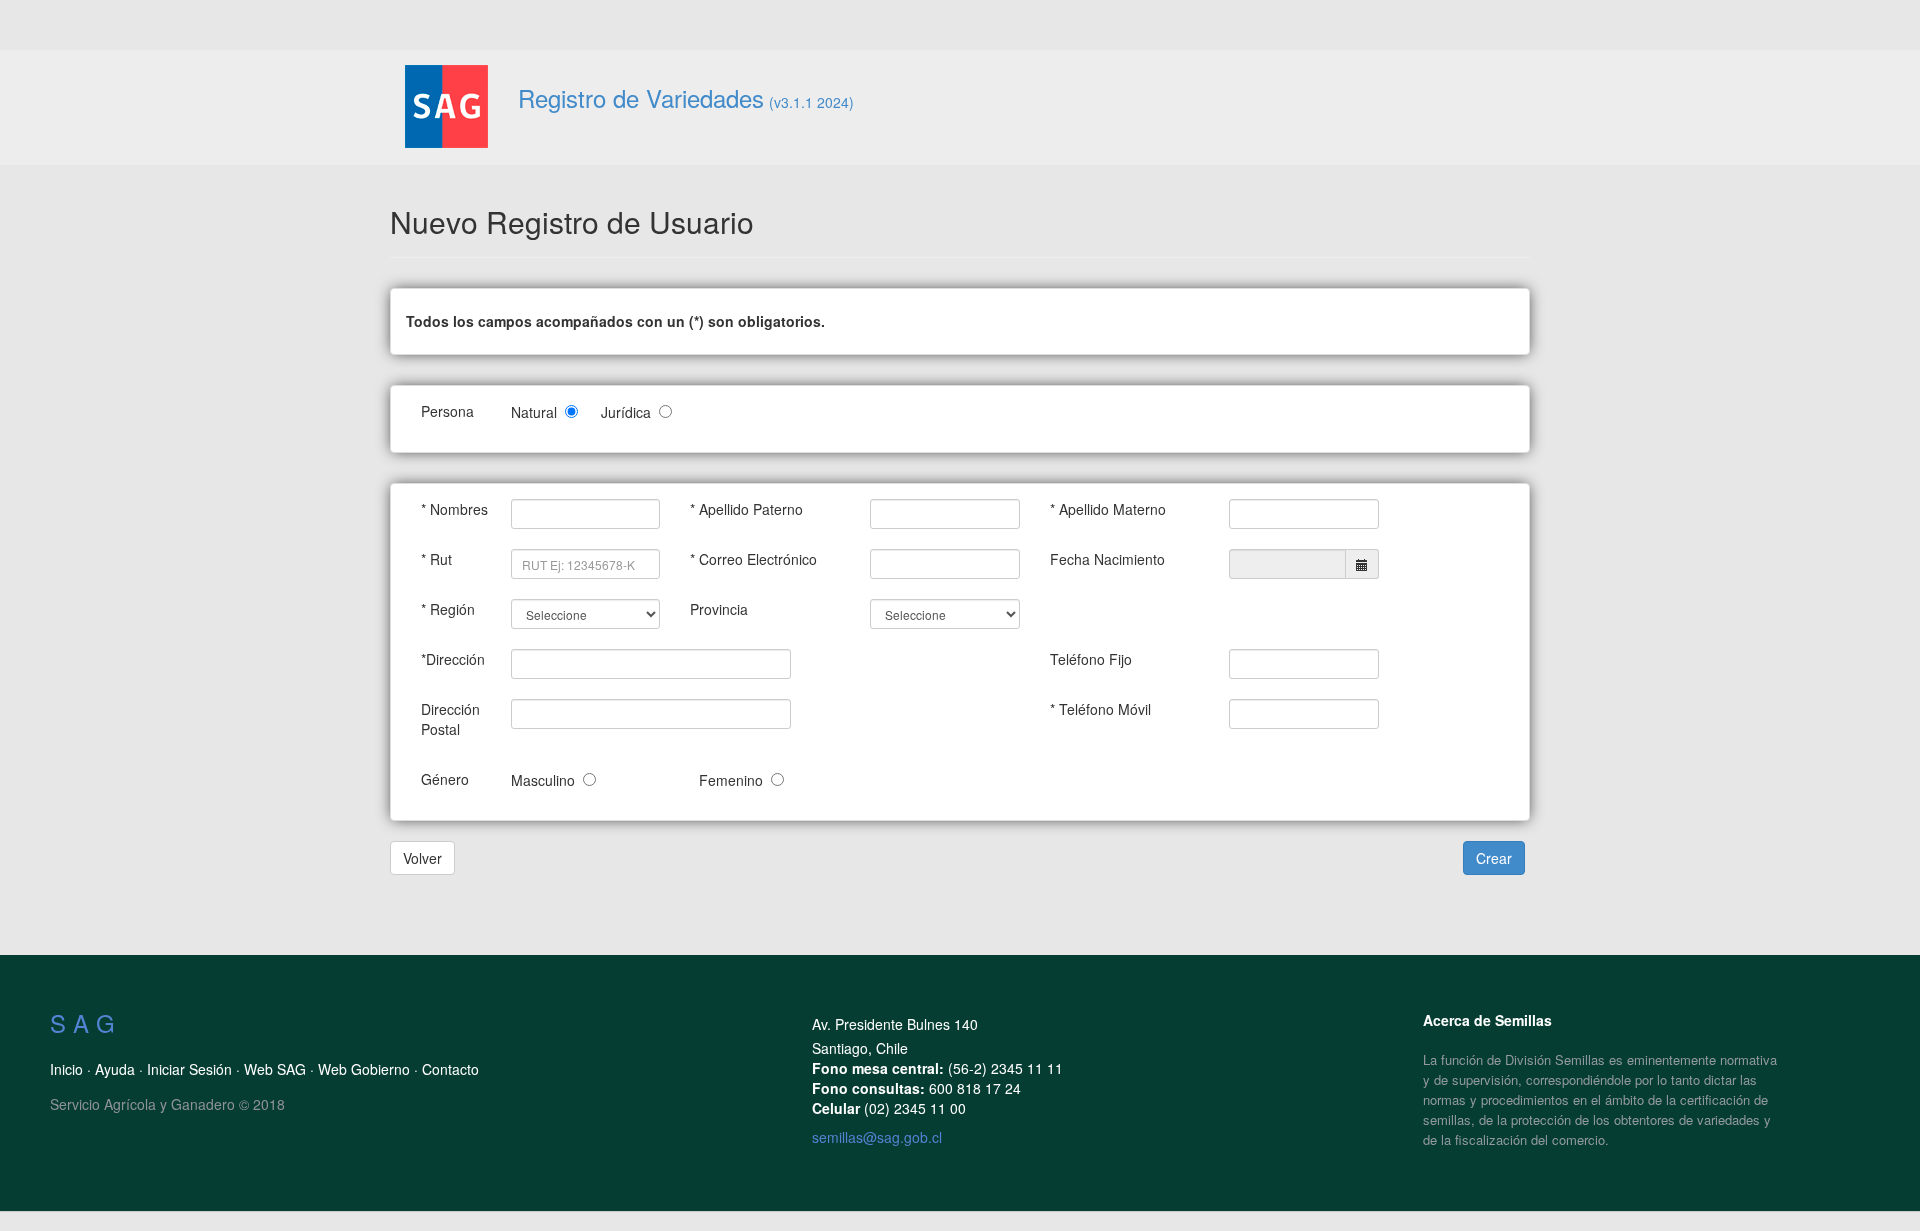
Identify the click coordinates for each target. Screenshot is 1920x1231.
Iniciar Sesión (189, 1069)
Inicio (66, 1069)
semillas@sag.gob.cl (877, 1137)
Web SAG (275, 1069)
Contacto (450, 1069)
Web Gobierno (364, 1069)
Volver (422, 858)
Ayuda (115, 1069)
